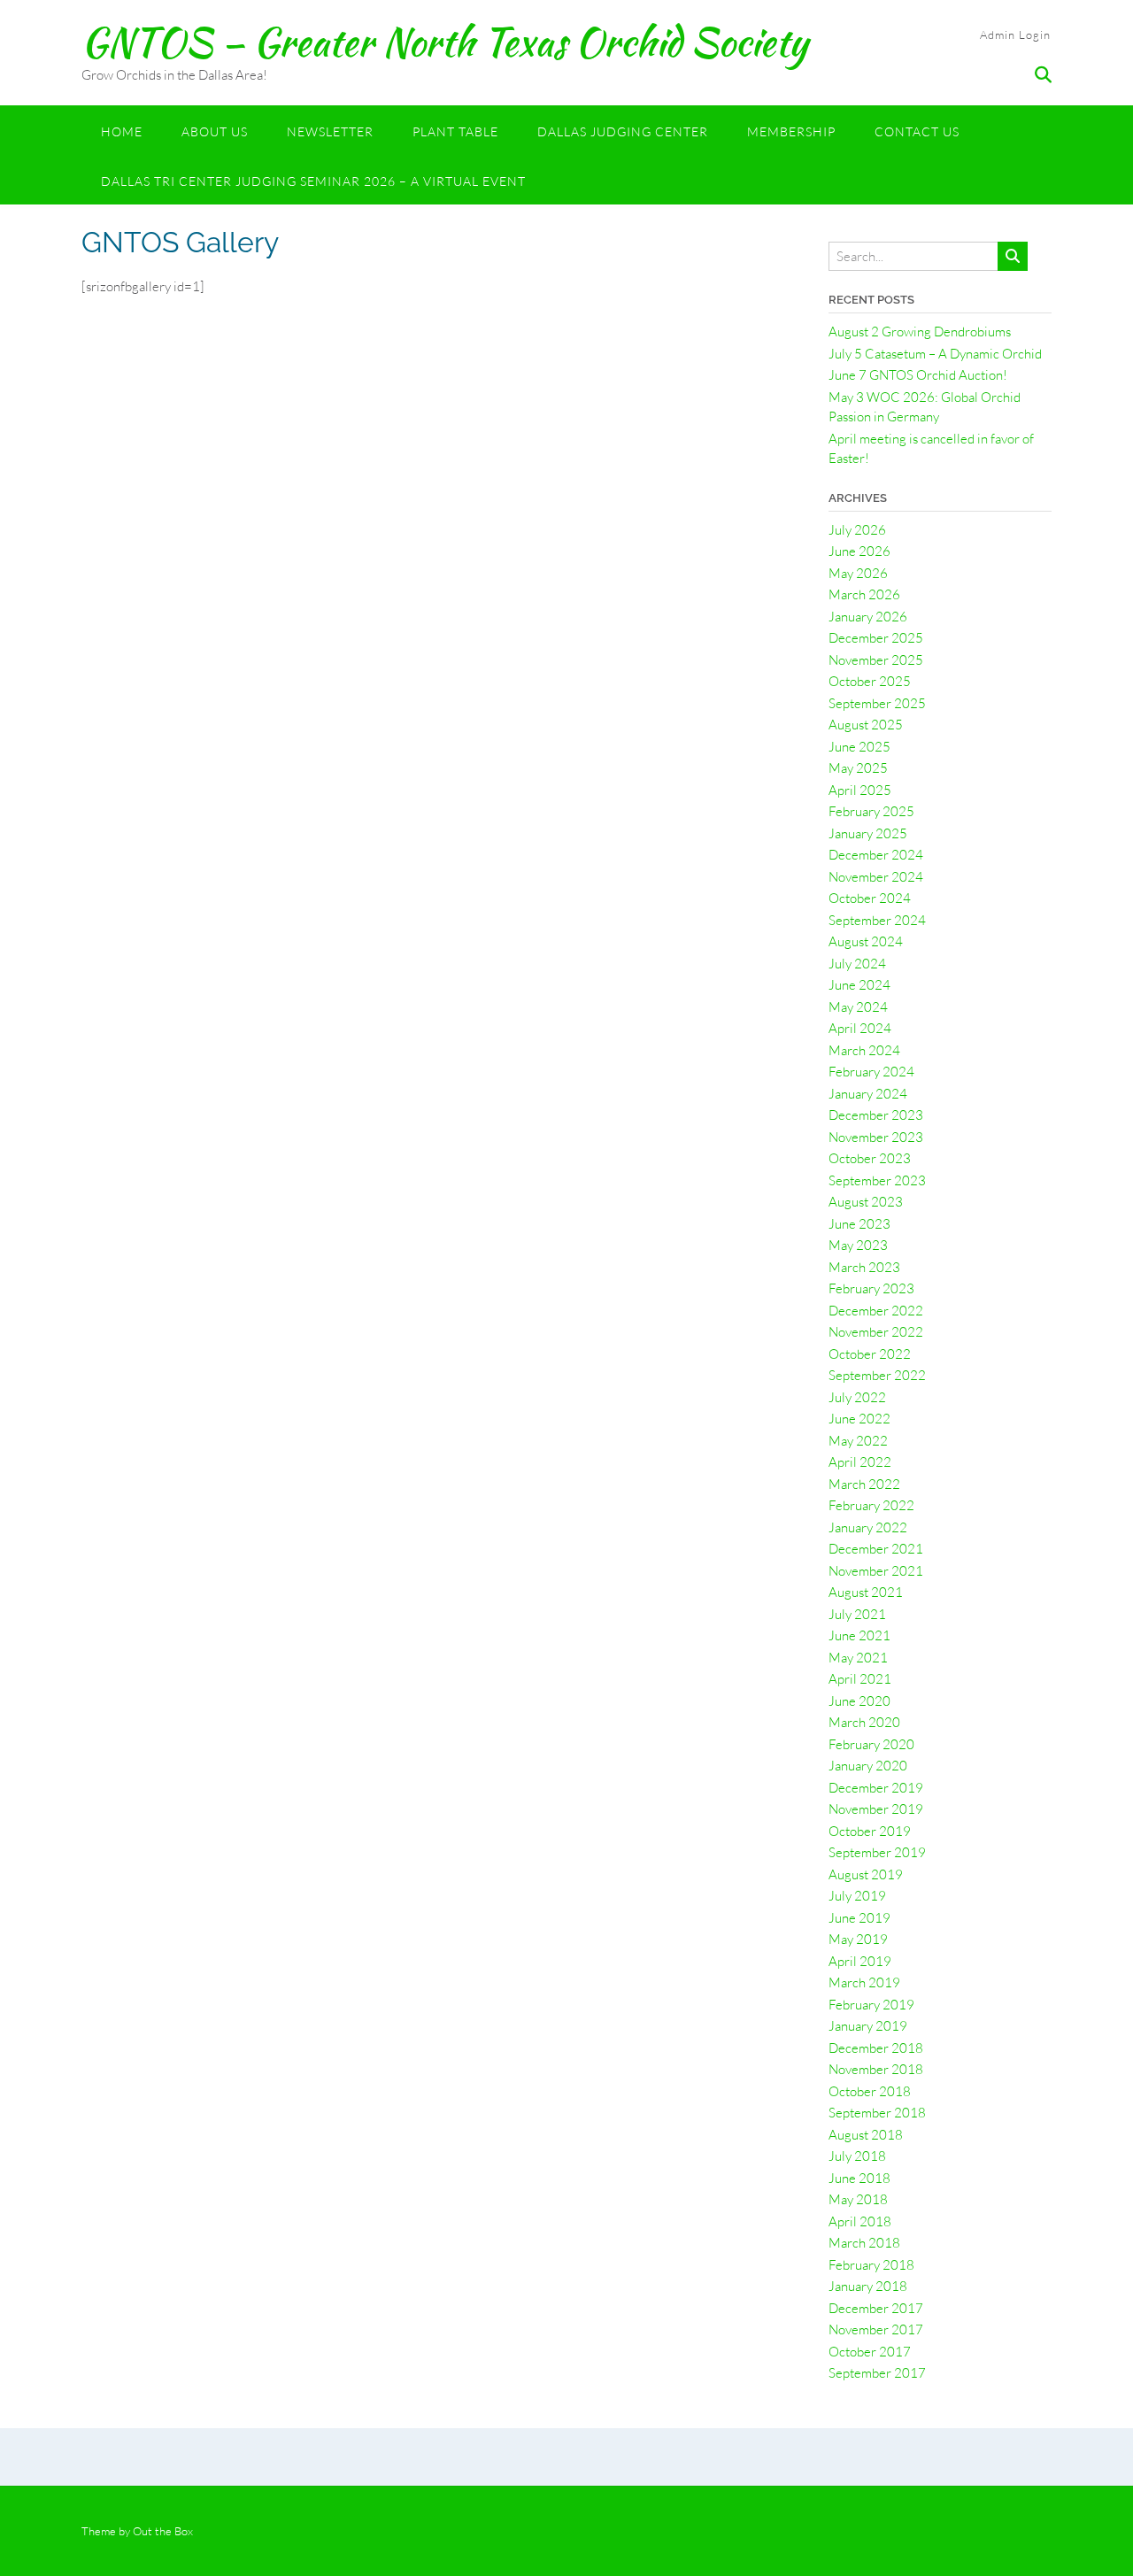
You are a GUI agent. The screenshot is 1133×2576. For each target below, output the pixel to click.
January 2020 (868, 1766)
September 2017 (877, 2373)
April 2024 (860, 1028)
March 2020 (864, 1722)
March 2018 (864, 2243)
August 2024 (866, 941)
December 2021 (876, 1549)
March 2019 (864, 1982)
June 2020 (859, 1701)
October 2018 (870, 2091)
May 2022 (858, 1441)
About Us (215, 131)
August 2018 (866, 2135)
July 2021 (857, 1614)
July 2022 (857, 1397)
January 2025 (868, 833)
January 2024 (868, 1094)
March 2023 (864, 1267)
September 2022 (877, 1375)
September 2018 (877, 2113)
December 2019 (876, 1788)
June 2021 (859, 1635)
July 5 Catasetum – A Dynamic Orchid (935, 354)
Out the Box (163, 2531)
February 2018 (871, 2265)
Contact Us (917, 131)
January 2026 (868, 617)
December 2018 (876, 2048)
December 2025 (876, 638)
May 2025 (858, 768)
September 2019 (877, 1852)
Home (122, 131)
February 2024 (871, 1072)
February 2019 (871, 2005)
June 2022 (859, 1419)
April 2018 (860, 2221)
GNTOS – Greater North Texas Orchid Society (445, 42)
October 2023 (870, 1158)
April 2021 (860, 1679)
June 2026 (859, 551)
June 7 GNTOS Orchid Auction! (918, 375)
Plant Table (455, 131)
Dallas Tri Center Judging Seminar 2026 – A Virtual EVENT (313, 181)
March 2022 (864, 1484)
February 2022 (871, 1505)
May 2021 (858, 1658)
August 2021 (866, 1592)
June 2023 (859, 1224)
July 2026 (857, 530)
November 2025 (876, 660)
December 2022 (876, 1311)
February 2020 (871, 1744)
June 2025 (859, 747)
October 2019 (870, 1831)
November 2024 (876, 877)
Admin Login (1015, 35)
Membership (791, 131)
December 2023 (876, 1115)
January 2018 (868, 2286)
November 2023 (876, 1137)
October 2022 (870, 1354)
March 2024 (864, 1050)
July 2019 (857, 1896)
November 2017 (876, 2329)
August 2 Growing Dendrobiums (920, 332)
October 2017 (870, 2352)
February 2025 (871, 811)
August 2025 (866, 725)
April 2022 (860, 1462)
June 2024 (859, 985)
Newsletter (330, 131)
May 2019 (858, 1939)
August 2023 (866, 1202)
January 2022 (868, 1527)
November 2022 (876, 1332)
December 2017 (876, 2308)
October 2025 (870, 681)
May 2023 (858, 1245)
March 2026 (864, 594)
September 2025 (877, 703)
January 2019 (868, 2026)
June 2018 (859, 2178)
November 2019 (876, 1809)
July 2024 (857, 964)
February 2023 (871, 1288)
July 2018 (857, 2156)
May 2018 (858, 2199)
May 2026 (858, 573)
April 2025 (860, 790)
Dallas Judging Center (623, 131)
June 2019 (859, 1918)
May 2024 (858, 1007)
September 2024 (877, 920)
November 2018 (876, 2069)
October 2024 (870, 898)
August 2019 (866, 1874)
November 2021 (876, 1571)
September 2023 (877, 1180)
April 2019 (860, 1961)
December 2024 (876, 855)
